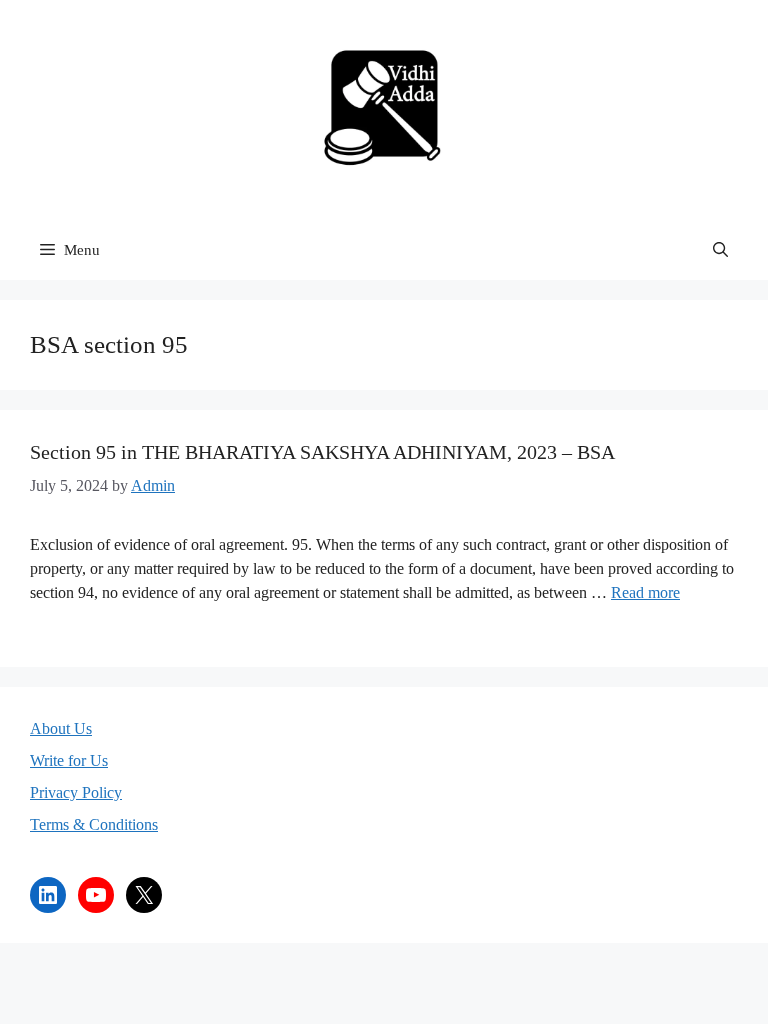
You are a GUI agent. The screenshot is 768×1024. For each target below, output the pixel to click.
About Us (61, 728)
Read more (645, 592)
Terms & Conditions (94, 824)
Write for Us (69, 760)
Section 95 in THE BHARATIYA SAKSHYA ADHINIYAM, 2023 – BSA (322, 452)
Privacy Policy (76, 792)
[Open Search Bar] (720, 250)
